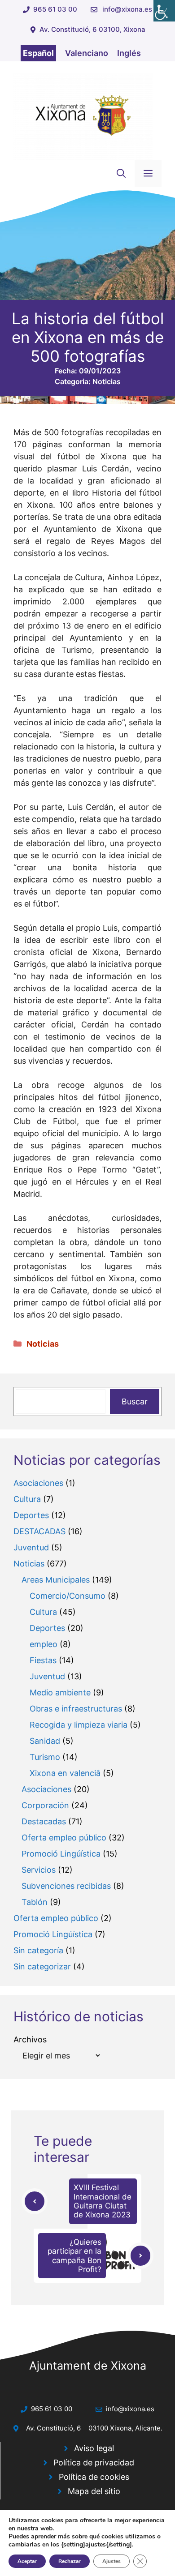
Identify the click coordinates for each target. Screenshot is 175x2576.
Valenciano (87, 53)
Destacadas (44, 1821)
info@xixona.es (127, 9)
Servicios (39, 1870)
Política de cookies (94, 2477)
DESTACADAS (39, 1531)
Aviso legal (94, 2448)
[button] (121, 174)
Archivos (30, 2039)
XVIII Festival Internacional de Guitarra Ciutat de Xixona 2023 (103, 2201)
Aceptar (27, 2561)
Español (38, 53)
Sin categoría (38, 1950)
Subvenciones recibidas (66, 1886)
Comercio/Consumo (68, 1596)
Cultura (27, 1499)
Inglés (129, 53)
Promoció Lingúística (61, 1854)
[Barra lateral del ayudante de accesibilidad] (164, 11)
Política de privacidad (94, 2463)
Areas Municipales (56, 1580)
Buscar (135, 1401)
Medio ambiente (60, 1692)
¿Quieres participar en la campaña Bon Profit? (74, 2256)
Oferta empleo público (64, 1838)
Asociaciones (38, 1483)
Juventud (31, 1547)
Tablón (35, 1902)
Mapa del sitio (94, 2491)
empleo (44, 1644)
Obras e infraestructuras (76, 1709)
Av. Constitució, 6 (53, 2428)
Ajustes (112, 2561)
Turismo (45, 1757)
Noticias (107, 381)
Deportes (31, 1515)
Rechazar (70, 2561)
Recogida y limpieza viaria (79, 1725)
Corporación (45, 1805)
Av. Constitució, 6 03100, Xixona (92, 29)
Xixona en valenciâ (65, 1773)
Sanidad (45, 1741)
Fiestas (43, 1660)
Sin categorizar (42, 1966)
